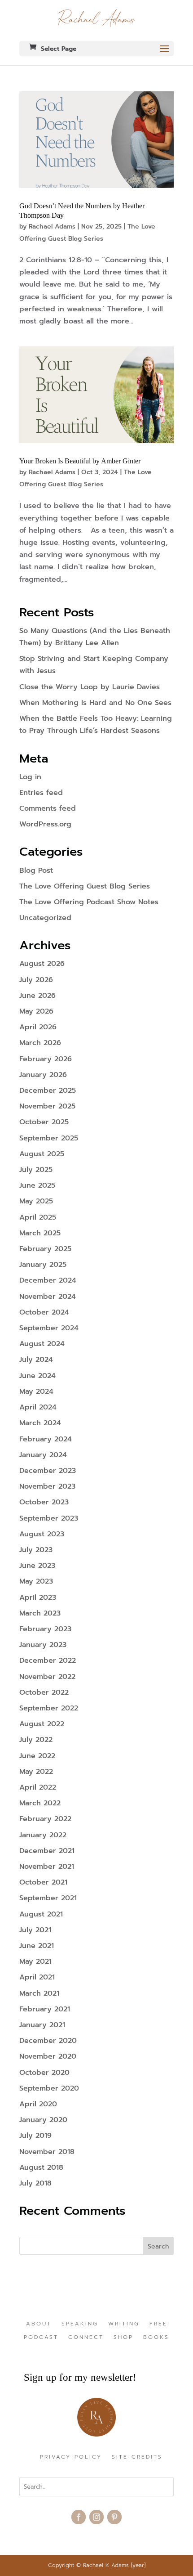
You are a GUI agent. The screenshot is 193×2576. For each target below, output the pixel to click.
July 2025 (36, 1170)
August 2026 (42, 964)
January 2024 (43, 1455)
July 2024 (36, 1360)
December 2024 (48, 1280)
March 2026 (40, 1043)
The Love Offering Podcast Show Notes (89, 902)
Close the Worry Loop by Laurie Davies (90, 687)
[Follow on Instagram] (96, 2517)
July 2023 (36, 1550)
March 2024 (40, 1423)
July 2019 (35, 2136)
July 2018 (35, 2183)
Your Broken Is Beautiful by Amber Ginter (80, 461)
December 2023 (48, 1471)
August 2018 (41, 2168)
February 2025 (45, 1249)
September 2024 (49, 1328)
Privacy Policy (71, 2457)
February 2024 (46, 1439)
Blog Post (36, 871)
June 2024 (37, 1376)
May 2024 (36, 1391)
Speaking (80, 2324)
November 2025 (47, 1106)
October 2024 (44, 1312)
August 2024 (42, 1344)
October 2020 (44, 2073)
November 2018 (47, 2152)
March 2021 (39, 1993)
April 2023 (38, 1598)
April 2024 (38, 1407)
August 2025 (42, 1154)
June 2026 (37, 996)
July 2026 (36, 980)
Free (158, 2324)
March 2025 (40, 1233)
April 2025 (38, 1217)
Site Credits (137, 2457)
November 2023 (47, 1486)
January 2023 (43, 1645)
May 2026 (36, 1011)
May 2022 (36, 1772)
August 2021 (41, 1914)
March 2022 (40, 1803)
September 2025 (49, 1138)
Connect (86, 2338)
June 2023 (37, 1566)
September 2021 (48, 1898)
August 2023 (42, 1534)
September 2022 (49, 1708)
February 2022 (45, 1819)
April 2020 (38, 2104)
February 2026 (46, 1059)
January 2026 (43, 1075)
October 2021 (43, 1882)
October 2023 (44, 1502)
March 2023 (40, 1613)
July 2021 (35, 1930)
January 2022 (43, 1835)
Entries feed (41, 793)
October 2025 (44, 1122)
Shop (123, 2338)
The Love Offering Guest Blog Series (85, 886)
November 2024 (48, 1297)
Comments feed (48, 808)
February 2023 (45, 1629)
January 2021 (42, 2025)
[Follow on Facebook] (79, 2517)
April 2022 (38, 1787)
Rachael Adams (52, 227)
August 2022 (42, 1724)
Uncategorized (45, 918)
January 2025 (43, 1265)
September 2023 (49, 1518)
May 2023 (36, 1581)
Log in (30, 777)
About (39, 2324)
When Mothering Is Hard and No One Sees (95, 703)
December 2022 (48, 1660)
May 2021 (35, 1961)
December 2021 (47, 1851)
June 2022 (37, 1756)
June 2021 (37, 1946)
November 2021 (47, 1867)
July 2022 (36, 1740)
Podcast (41, 2338)
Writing (124, 2324)
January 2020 (43, 2120)
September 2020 (49, 2088)
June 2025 (37, 1185)
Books (156, 2338)
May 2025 (36, 1201)
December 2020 (48, 2041)
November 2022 (47, 1677)
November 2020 (48, 2056)
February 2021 (45, 2009)
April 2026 (38, 1027)
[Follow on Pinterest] (114, 2517)
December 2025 (48, 1091)
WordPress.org (45, 824)
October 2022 (44, 1692)
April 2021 (37, 1977)
